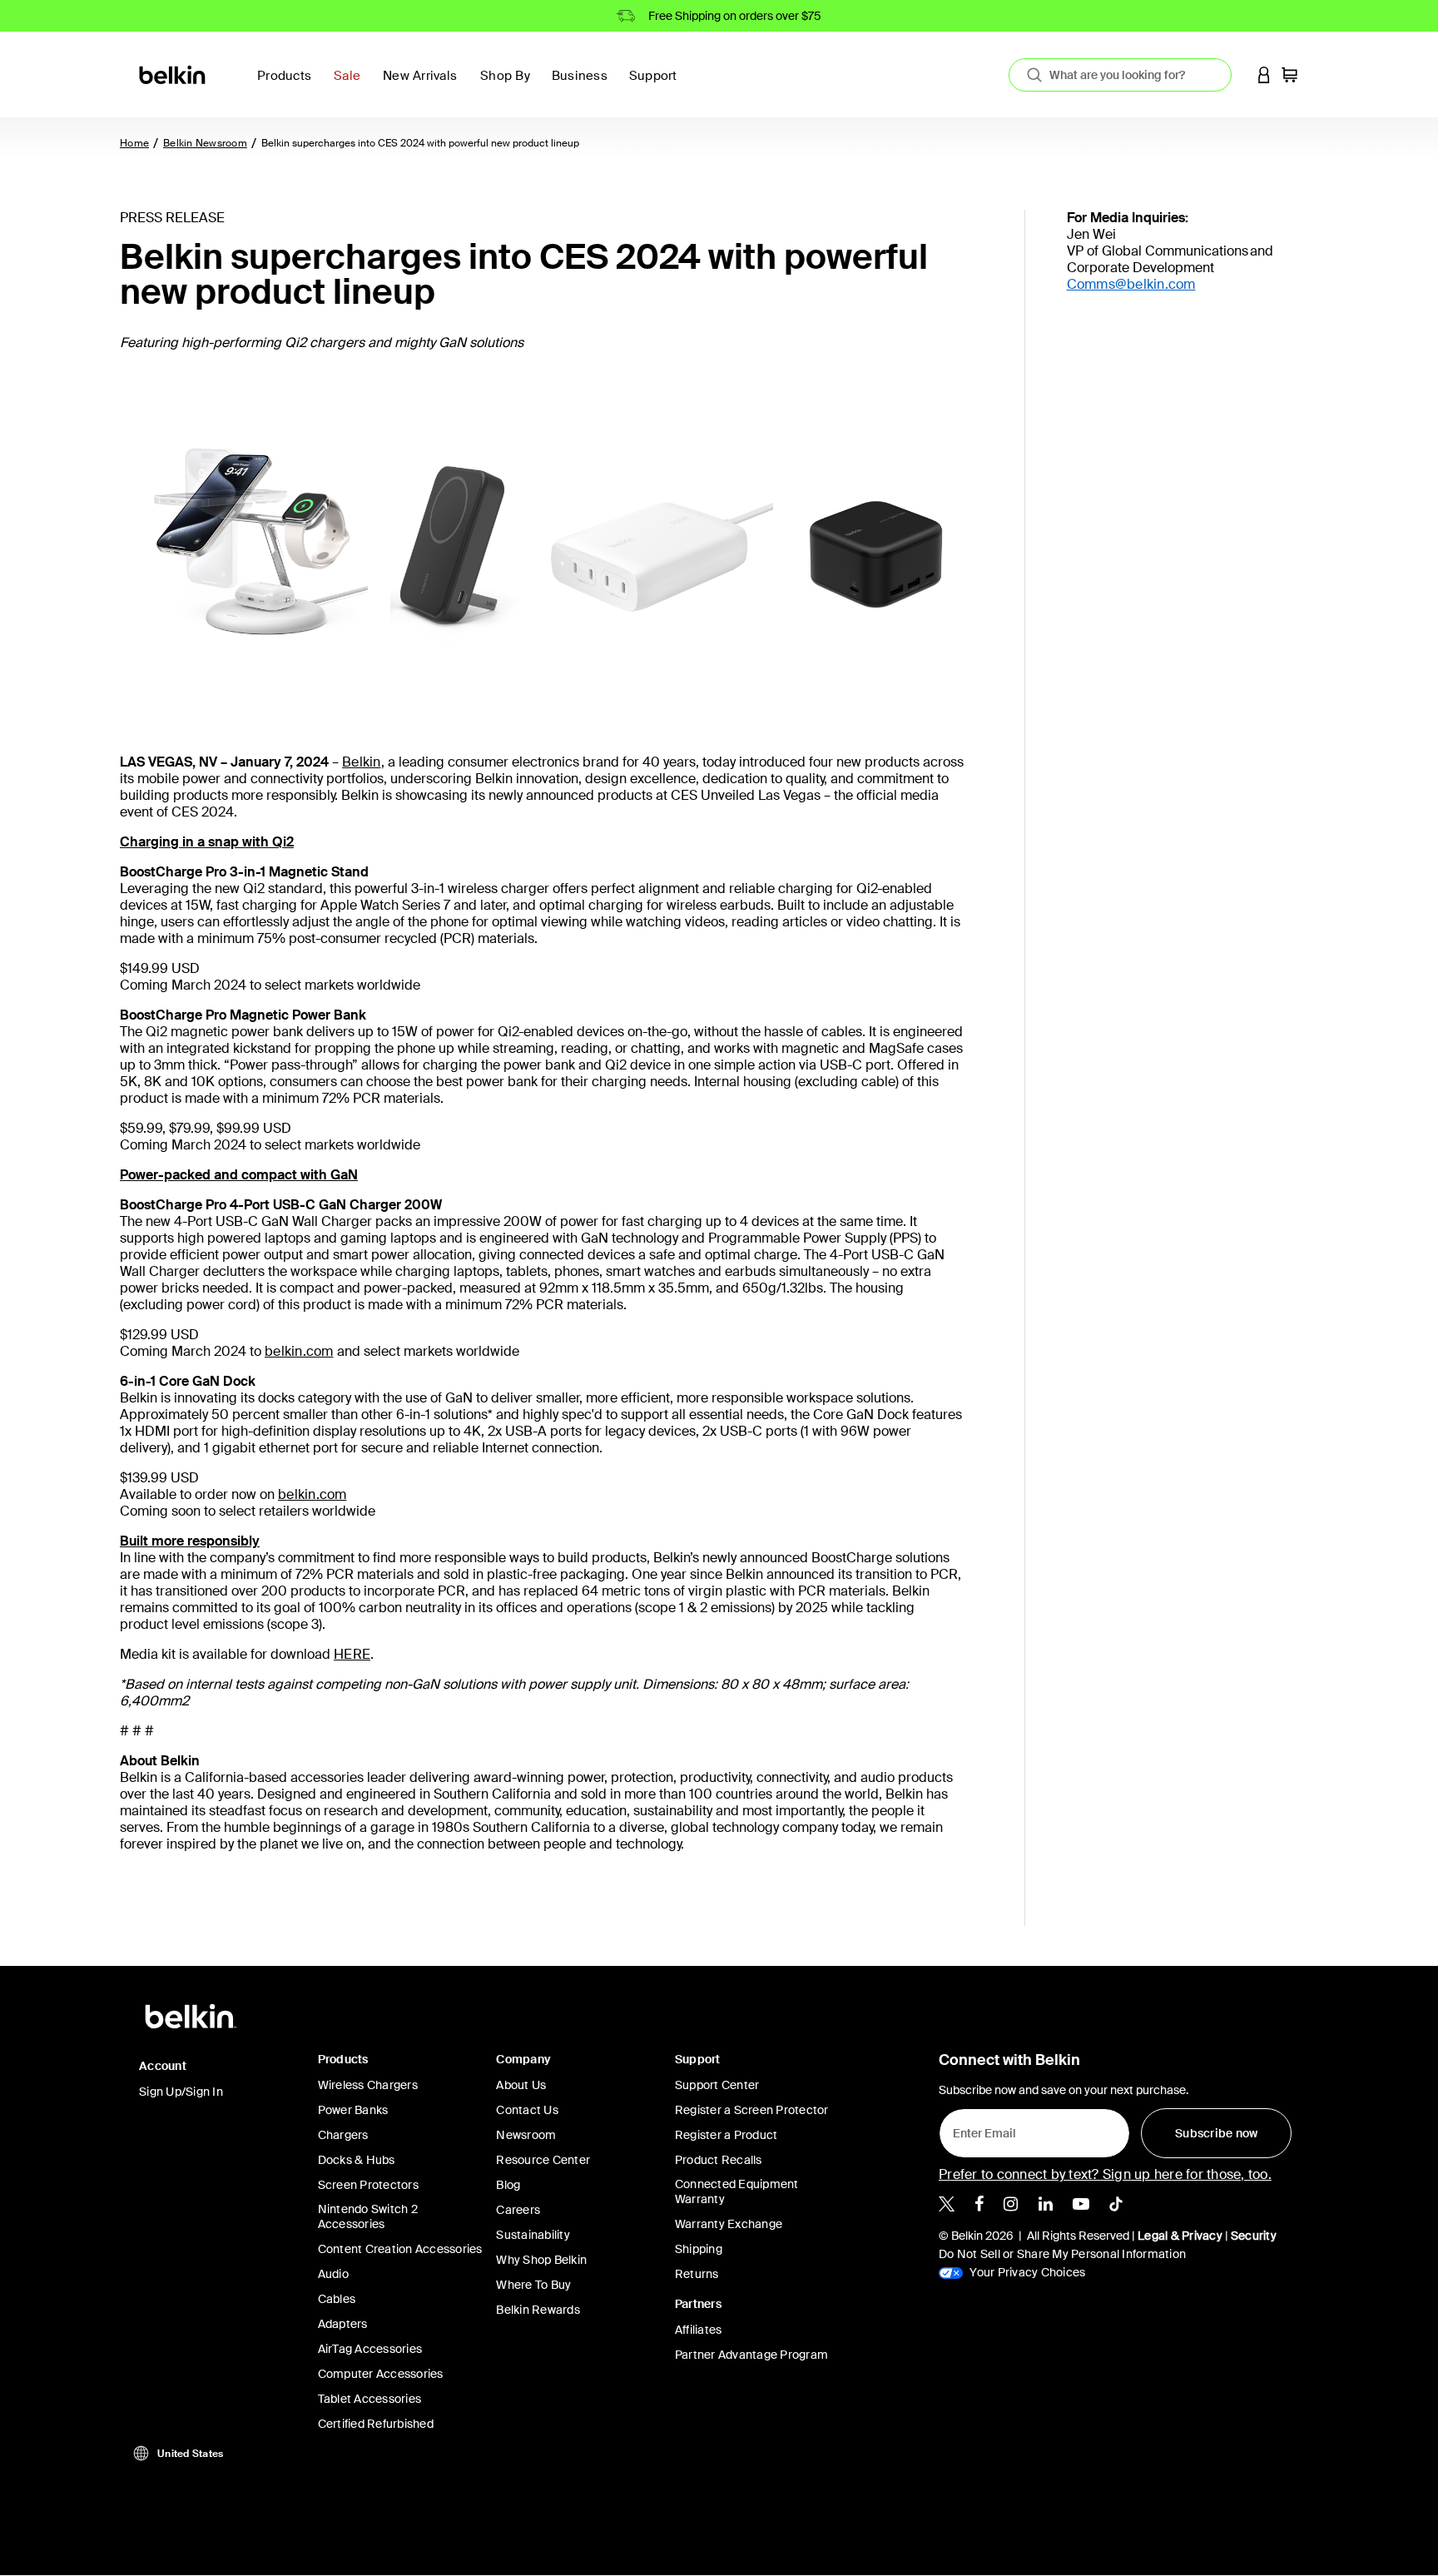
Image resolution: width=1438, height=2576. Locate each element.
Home (134, 143)
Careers (518, 2210)
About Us (521, 2085)
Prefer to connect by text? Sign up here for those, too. (1105, 2174)
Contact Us (527, 2110)
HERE (352, 1654)
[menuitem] (352, 85)
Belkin (362, 762)
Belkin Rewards (538, 2310)
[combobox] (1120, 75)
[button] (1264, 74)
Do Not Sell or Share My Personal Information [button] (1062, 2254)
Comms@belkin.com (1131, 284)
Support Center (717, 2085)
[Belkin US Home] (174, 74)
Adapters (343, 2324)
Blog (508, 2185)
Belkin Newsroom (205, 143)
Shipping (699, 2249)
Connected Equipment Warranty (737, 2191)
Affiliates (699, 2330)
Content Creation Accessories (400, 2249)
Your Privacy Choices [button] (1026, 2272)
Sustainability (533, 2235)
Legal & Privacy (1180, 2236)
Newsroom (526, 2135)
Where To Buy (533, 2285)
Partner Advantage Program (751, 2355)
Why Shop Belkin (541, 2260)
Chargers (343, 2135)
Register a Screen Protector (752, 2110)
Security (1254, 2236)
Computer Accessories (381, 2374)
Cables (337, 2299)
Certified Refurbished (376, 2424)
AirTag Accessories (370, 2349)
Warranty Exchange (729, 2224)
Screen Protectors (368, 2185)
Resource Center (543, 2160)
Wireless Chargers (368, 2085)
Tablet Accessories (370, 2399)
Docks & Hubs (357, 2160)
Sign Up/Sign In (181, 2092)
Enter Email (979, 2128)
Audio (333, 2274)
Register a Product (726, 2135)
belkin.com (299, 1351)
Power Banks (353, 2110)
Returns (697, 2274)
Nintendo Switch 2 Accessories (368, 2216)
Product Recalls (719, 2160)
